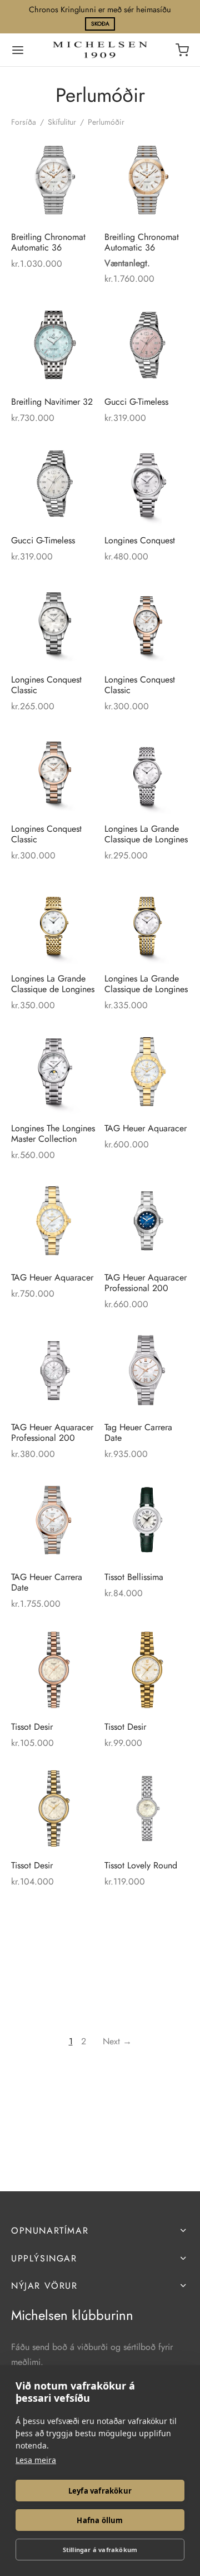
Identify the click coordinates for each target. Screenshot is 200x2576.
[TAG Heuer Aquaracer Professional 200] (147, 1221)
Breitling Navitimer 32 (52, 401)
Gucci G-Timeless (136, 401)
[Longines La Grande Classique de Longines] (147, 772)
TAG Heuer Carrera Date (47, 1582)
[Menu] (18, 50)
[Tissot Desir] (54, 1670)
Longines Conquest (140, 540)
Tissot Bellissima (134, 1576)
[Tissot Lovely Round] (147, 1809)
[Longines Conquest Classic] (54, 623)
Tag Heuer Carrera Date (138, 1432)
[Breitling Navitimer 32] (54, 345)
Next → (117, 2041)
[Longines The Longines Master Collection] (54, 1071)
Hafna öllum (100, 2520)
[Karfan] (182, 50)
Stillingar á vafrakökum (100, 2550)
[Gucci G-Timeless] (147, 345)
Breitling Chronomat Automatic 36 (48, 242)
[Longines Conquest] (147, 484)
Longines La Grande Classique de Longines (146, 834)
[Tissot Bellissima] (147, 1520)
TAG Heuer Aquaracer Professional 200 (146, 1283)
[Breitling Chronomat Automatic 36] (54, 180)
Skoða (100, 24)
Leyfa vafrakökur (100, 2491)
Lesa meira (36, 2460)
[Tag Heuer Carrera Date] (147, 1370)
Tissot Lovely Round (141, 1865)
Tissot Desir (32, 1726)
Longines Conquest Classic (46, 684)
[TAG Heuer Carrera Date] (54, 1520)
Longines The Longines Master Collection (53, 1133)
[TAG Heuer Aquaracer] (147, 1071)
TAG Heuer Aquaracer (146, 1128)
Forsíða (24, 122)
